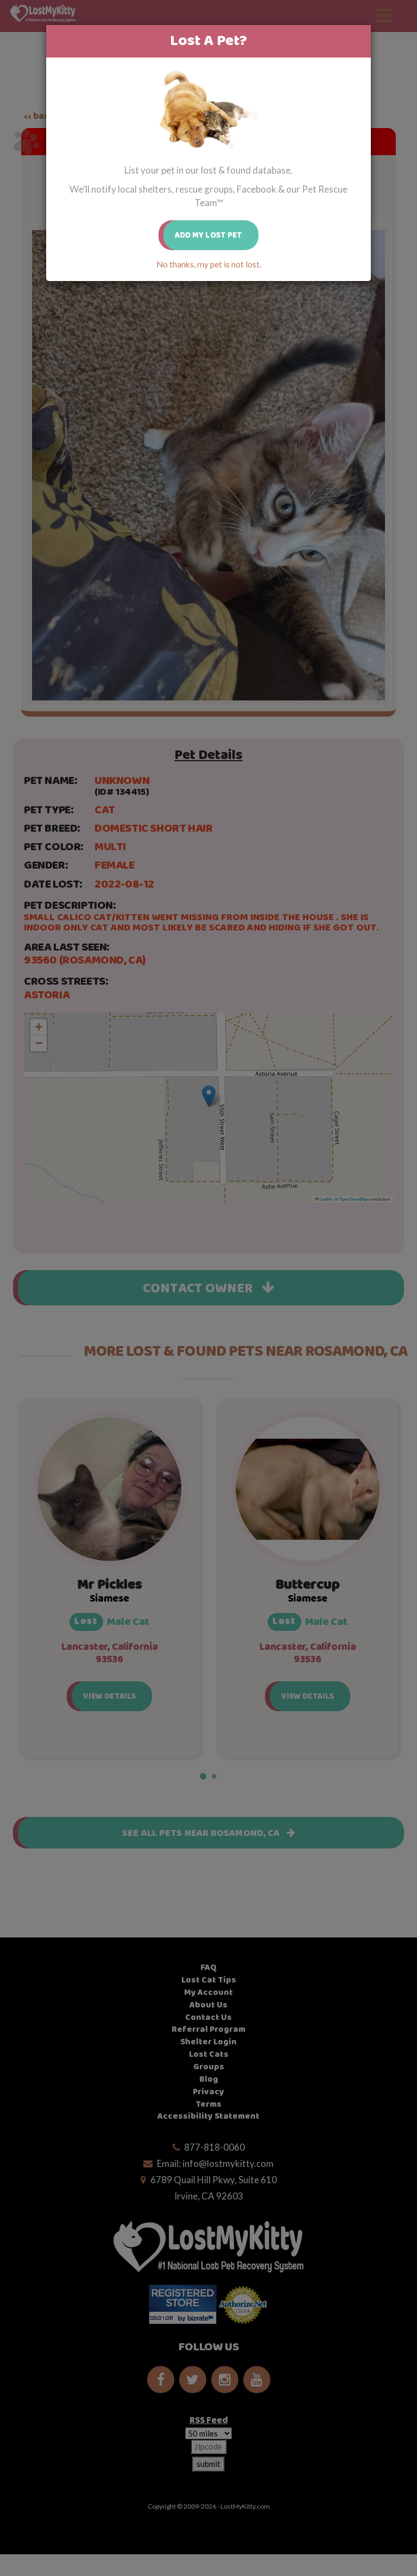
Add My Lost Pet (209, 235)
